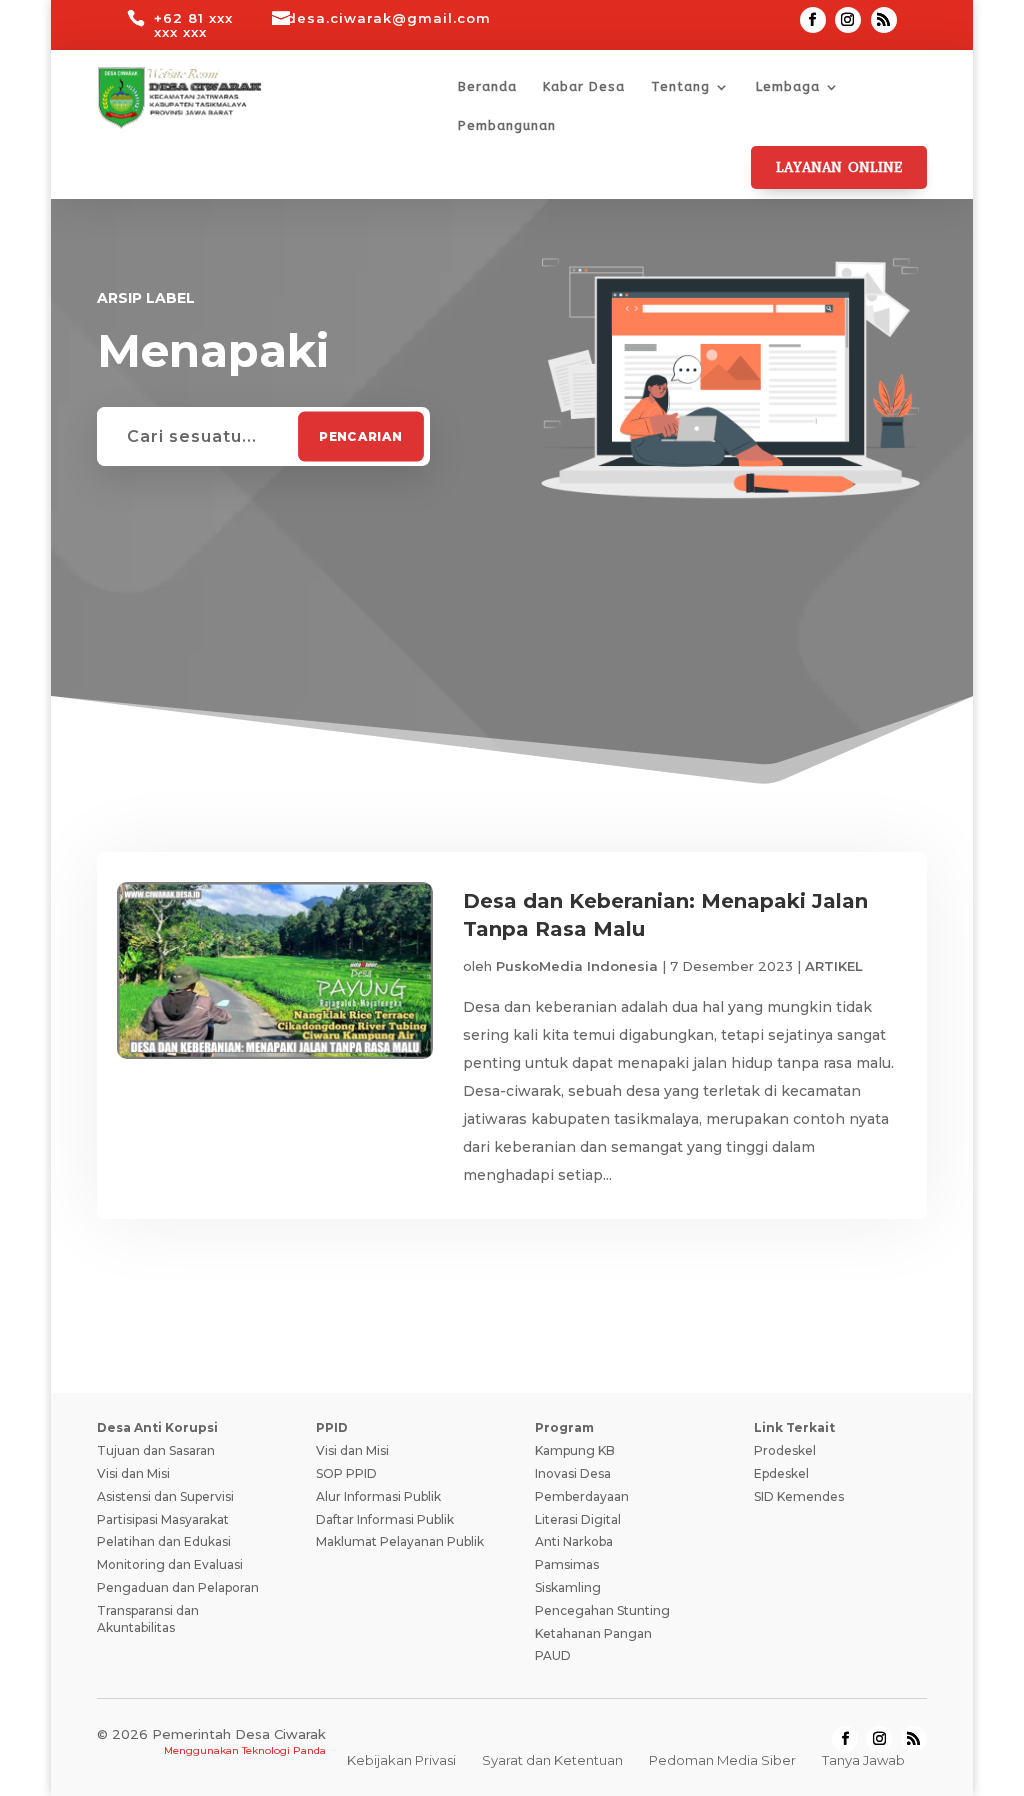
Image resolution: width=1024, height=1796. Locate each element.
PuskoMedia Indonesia (577, 966)
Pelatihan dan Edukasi (164, 1541)
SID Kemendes (799, 1496)
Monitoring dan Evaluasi (170, 1564)
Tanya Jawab (863, 1760)
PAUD (553, 1655)
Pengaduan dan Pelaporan (178, 1587)
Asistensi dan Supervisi (165, 1496)
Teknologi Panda (284, 1750)
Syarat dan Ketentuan (552, 1760)
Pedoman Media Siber (722, 1760)
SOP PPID (346, 1473)
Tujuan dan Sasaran (156, 1450)
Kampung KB (575, 1450)
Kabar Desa (584, 87)
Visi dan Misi (133, 1473)
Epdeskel (781, 1473)
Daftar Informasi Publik (385, 1519)
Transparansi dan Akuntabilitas (148, 1619)
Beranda (487, 87)
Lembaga (788, 87)
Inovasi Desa (573, 1473)
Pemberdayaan (582, 1496)
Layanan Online (839, 167)
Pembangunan (507, 126)
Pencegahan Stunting (602, 1610)
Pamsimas (567, 1564)
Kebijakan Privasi (401, 1760)
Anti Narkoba (574, 1541)
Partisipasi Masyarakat (163, 1519)
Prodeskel (785, 1450)
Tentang (680, 87)
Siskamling (568, 1587)
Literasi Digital (578, 1519)
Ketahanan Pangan (593, 1633)
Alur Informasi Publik (378, 1496)
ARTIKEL (834, 966)
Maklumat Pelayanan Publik (400, 1541)
